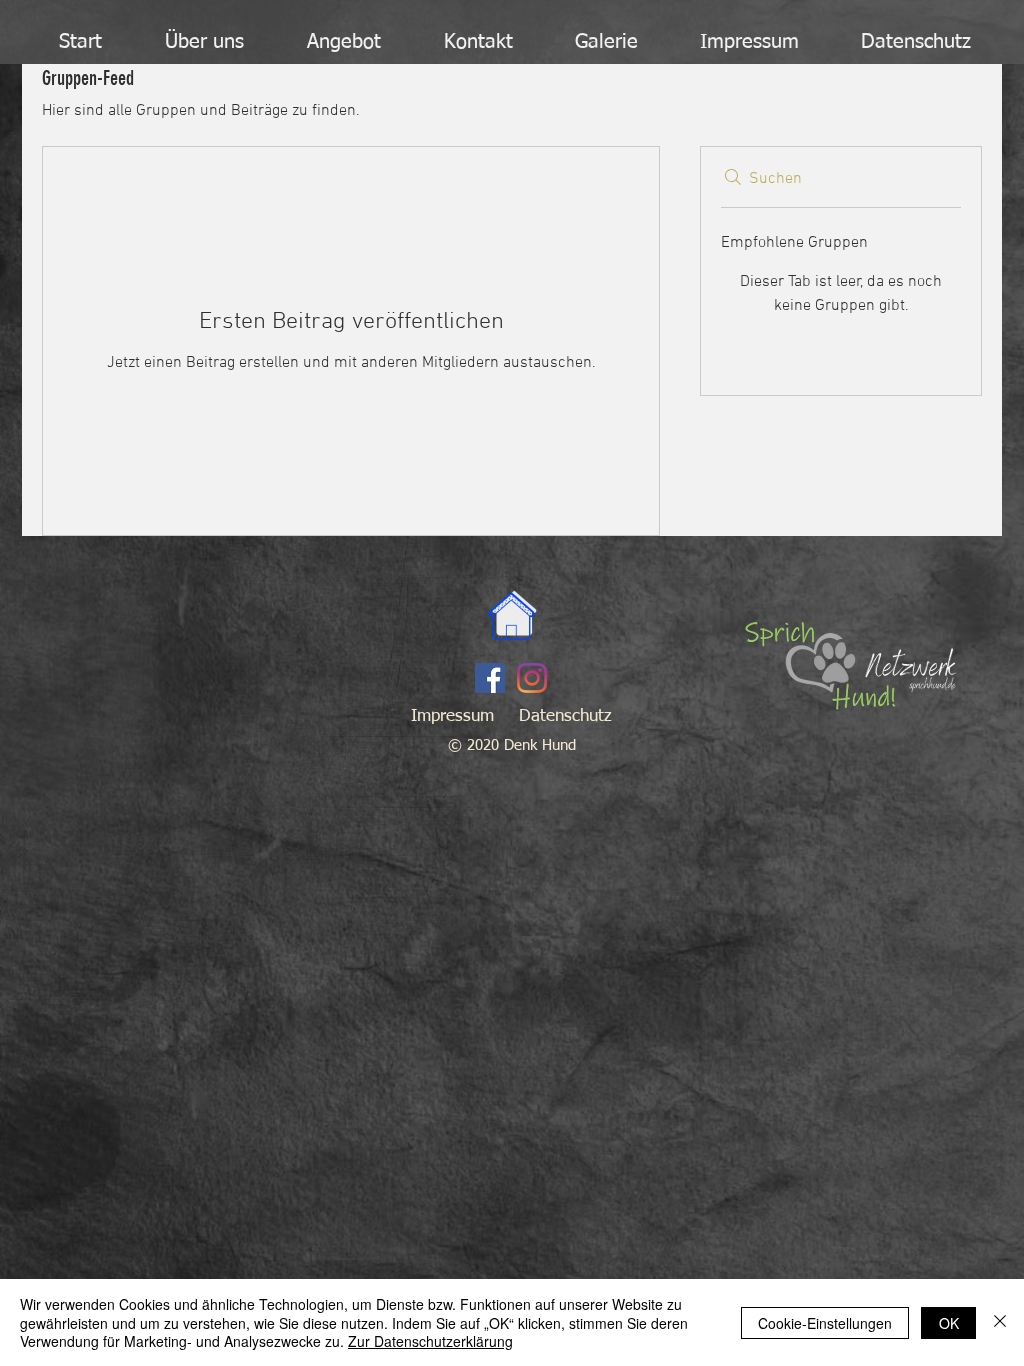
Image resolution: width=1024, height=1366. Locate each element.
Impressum (452, 716)
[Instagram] (532, 678)
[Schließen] (1000, 1322)
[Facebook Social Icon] (490, 678)
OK (949, 1323)
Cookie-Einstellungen (825, 1323)
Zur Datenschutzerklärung (430, 1341)
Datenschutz (565, 716)
